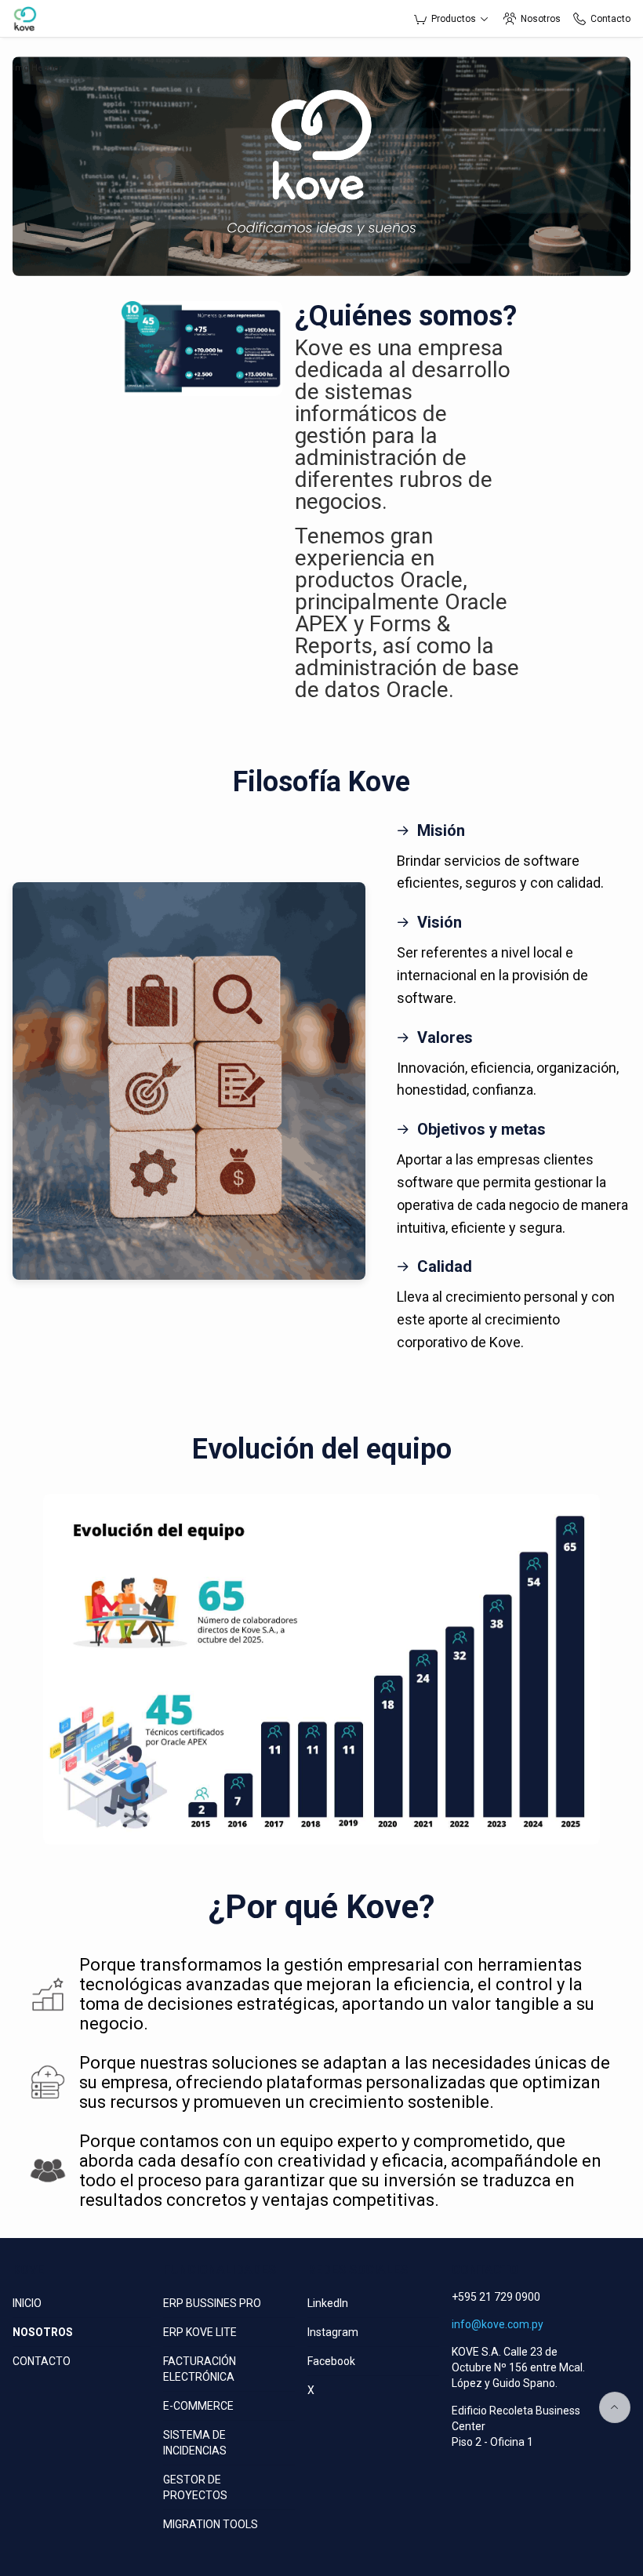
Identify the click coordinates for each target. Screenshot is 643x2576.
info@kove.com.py (498, 2324)
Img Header (37, 68)
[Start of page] (615, 2407)
